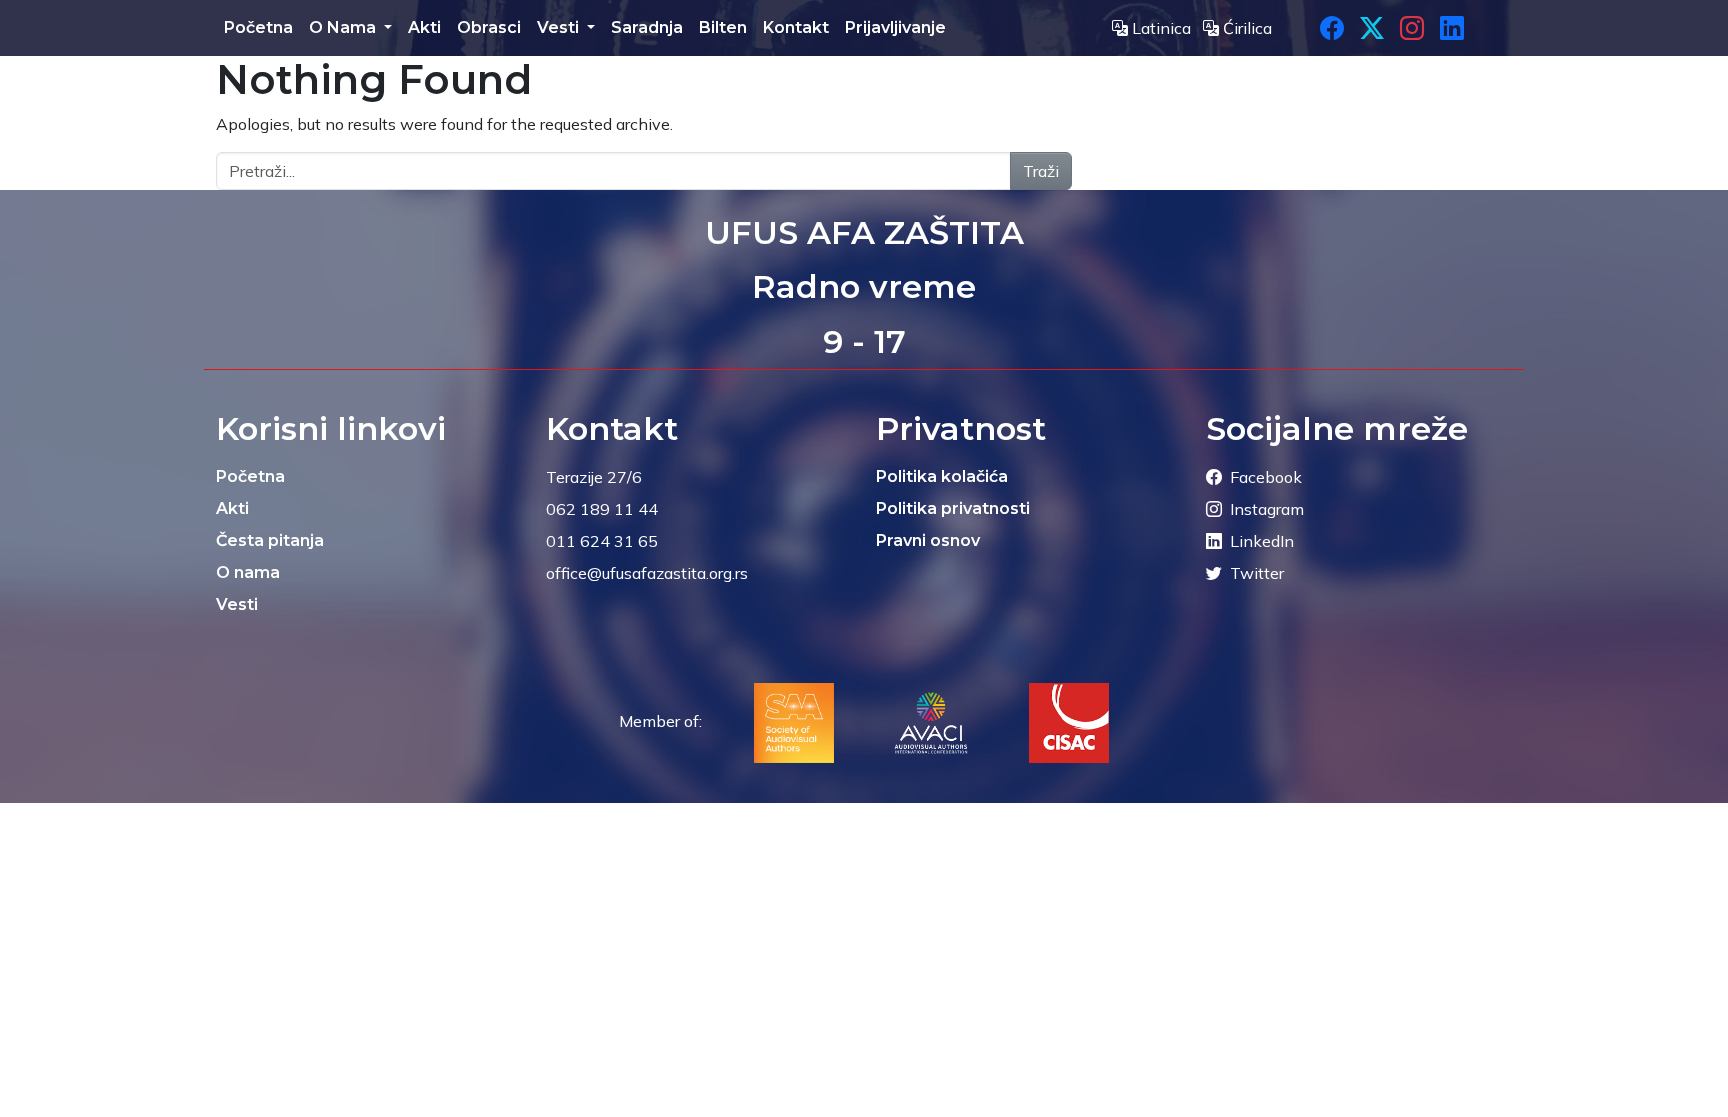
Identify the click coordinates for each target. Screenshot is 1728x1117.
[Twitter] (1372, 28)
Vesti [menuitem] (560, 27)
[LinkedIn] (1452, 28)
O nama (248, 572)
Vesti (237, 604)
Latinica (1161, 28)
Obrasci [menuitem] (489, 27)
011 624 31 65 (602, 541)
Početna (250, 476)
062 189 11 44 (602, 509)
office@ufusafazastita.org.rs (647, 573)
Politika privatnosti (953, 508)
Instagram (1267, 509)
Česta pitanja (270, 540)
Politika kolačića (942, 476)
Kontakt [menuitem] (796, 27)
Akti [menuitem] (424, 27)
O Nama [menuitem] (344, 27)
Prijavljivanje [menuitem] (895, 27)
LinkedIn (1262, 541)
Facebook (1266, 477)
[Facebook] (1332, 28)
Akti (232, 508)
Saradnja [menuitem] (647, 27)
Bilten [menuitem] (723, 27)
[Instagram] (1412, 28)
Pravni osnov (928, 540)
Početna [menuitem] (258, 27)
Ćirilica (1245, 28)
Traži (1041, 171)
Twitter (1257, 573)
